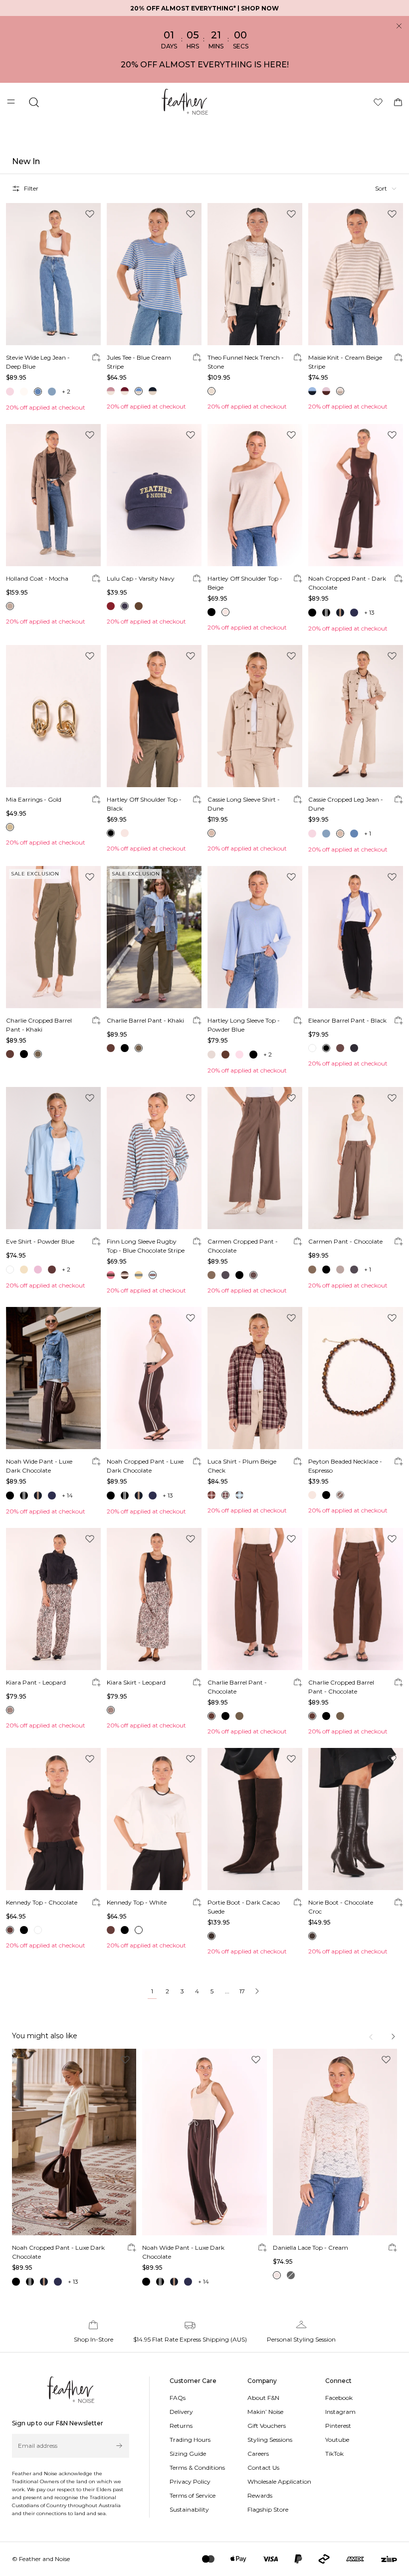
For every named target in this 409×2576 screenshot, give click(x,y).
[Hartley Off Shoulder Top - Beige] (255, 495)
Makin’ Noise (265, 2412)
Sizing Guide (188, 2454)
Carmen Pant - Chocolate (345, 1241)
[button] (386, 189)
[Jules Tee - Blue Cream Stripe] (154, 274)
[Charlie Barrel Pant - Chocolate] (255, 1599)
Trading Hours (190, 2440)
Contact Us (263, 2468)
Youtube (337, 2440)
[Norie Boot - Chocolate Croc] (356, 1819)
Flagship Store (268, 2509)
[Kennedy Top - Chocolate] (53, 1819)
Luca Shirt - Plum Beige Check (242, 1466)
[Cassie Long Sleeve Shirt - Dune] (255, 716)
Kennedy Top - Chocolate (42, 1902)
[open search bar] (34, 102)
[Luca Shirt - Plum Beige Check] (255, 1378)
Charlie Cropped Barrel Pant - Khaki (39, 1025)
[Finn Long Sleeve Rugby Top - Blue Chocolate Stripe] (154, 1158)
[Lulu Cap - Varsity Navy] (154, 495)
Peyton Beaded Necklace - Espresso (345, 1466)
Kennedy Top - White (137, 1902)
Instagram (340, 2412)
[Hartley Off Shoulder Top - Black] (154, 716)
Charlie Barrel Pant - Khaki (145, 1020)
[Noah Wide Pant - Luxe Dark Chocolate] (53, 1378)
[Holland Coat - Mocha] (53, 495)
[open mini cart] (398, 102)
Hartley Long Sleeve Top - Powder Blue (244, 1025)
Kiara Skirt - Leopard (136, 1682)
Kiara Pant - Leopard (36, 1682)
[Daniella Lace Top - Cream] (335, 2142)
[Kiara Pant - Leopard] (53, 1599)
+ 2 (66, 391)
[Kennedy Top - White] (154, 1819)
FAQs (178, 2398)
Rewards (260, 2495)
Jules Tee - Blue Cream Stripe (139, 362)
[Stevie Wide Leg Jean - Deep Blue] (53, 274)
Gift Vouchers (267, 2426)
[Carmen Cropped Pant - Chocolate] (255, 1158)
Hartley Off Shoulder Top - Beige (245, 583)
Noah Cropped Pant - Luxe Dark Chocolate (145, 1466)
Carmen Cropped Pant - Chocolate (243, 1246)
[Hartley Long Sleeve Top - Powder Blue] (255, 937)
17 (242, 1991)
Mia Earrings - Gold (34, 799)
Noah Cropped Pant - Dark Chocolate (347, 583)
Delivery (181, 2412)
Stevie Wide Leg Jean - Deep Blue (38, 362)
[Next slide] (393, 2037)
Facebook (339, 2398)
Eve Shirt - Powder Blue (40, 1241)
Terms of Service (193, 2495)
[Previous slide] (372, 2037)
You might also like (45, 2036)
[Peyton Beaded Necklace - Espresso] (356, 1378)
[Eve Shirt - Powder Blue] (53, 1158)
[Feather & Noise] (71, 2390)
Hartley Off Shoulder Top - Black (144, 804)
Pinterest (338, 2426)
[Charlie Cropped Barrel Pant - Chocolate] (356, 1599)
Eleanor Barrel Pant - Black (347, 1020)
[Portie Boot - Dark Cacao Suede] (255, 1819)
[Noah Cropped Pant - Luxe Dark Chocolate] (154, 1378)
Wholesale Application (279, 2481)
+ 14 (67, 1495)
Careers (258, 2454)
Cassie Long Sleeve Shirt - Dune (244, 804)
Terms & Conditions (197, 2468)
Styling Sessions (270, 2440)
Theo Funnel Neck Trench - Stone (246, 362)
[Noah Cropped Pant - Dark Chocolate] (356, 495)
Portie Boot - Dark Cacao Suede (244, 1907)
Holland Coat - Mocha (37, 578)
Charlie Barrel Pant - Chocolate (237, 1687)
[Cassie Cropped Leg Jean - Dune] (356, 716)
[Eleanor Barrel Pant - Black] (356, 937)
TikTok (334, 2454)
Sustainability (189, 2509)
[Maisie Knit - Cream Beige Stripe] (356, 274)
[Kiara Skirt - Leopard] (154, 1599)
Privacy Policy (190, 2481)
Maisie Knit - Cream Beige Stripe (345, 362)
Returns (181, 2426)
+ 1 (368, 833)
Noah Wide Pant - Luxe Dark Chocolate (39, 1466)
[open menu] (12, 102)
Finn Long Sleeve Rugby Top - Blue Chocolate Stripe (146, 1246)
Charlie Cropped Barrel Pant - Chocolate (341, 1687)
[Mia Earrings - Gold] (53, 716)
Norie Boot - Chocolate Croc (341, 1907)
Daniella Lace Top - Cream (310, 2248)
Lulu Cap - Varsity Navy (141, 578)
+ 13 (369, 612)
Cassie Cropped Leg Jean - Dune (346, 804)
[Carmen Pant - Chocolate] (356, 1158)
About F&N (263, 2398)
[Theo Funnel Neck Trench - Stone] (255, 274)
